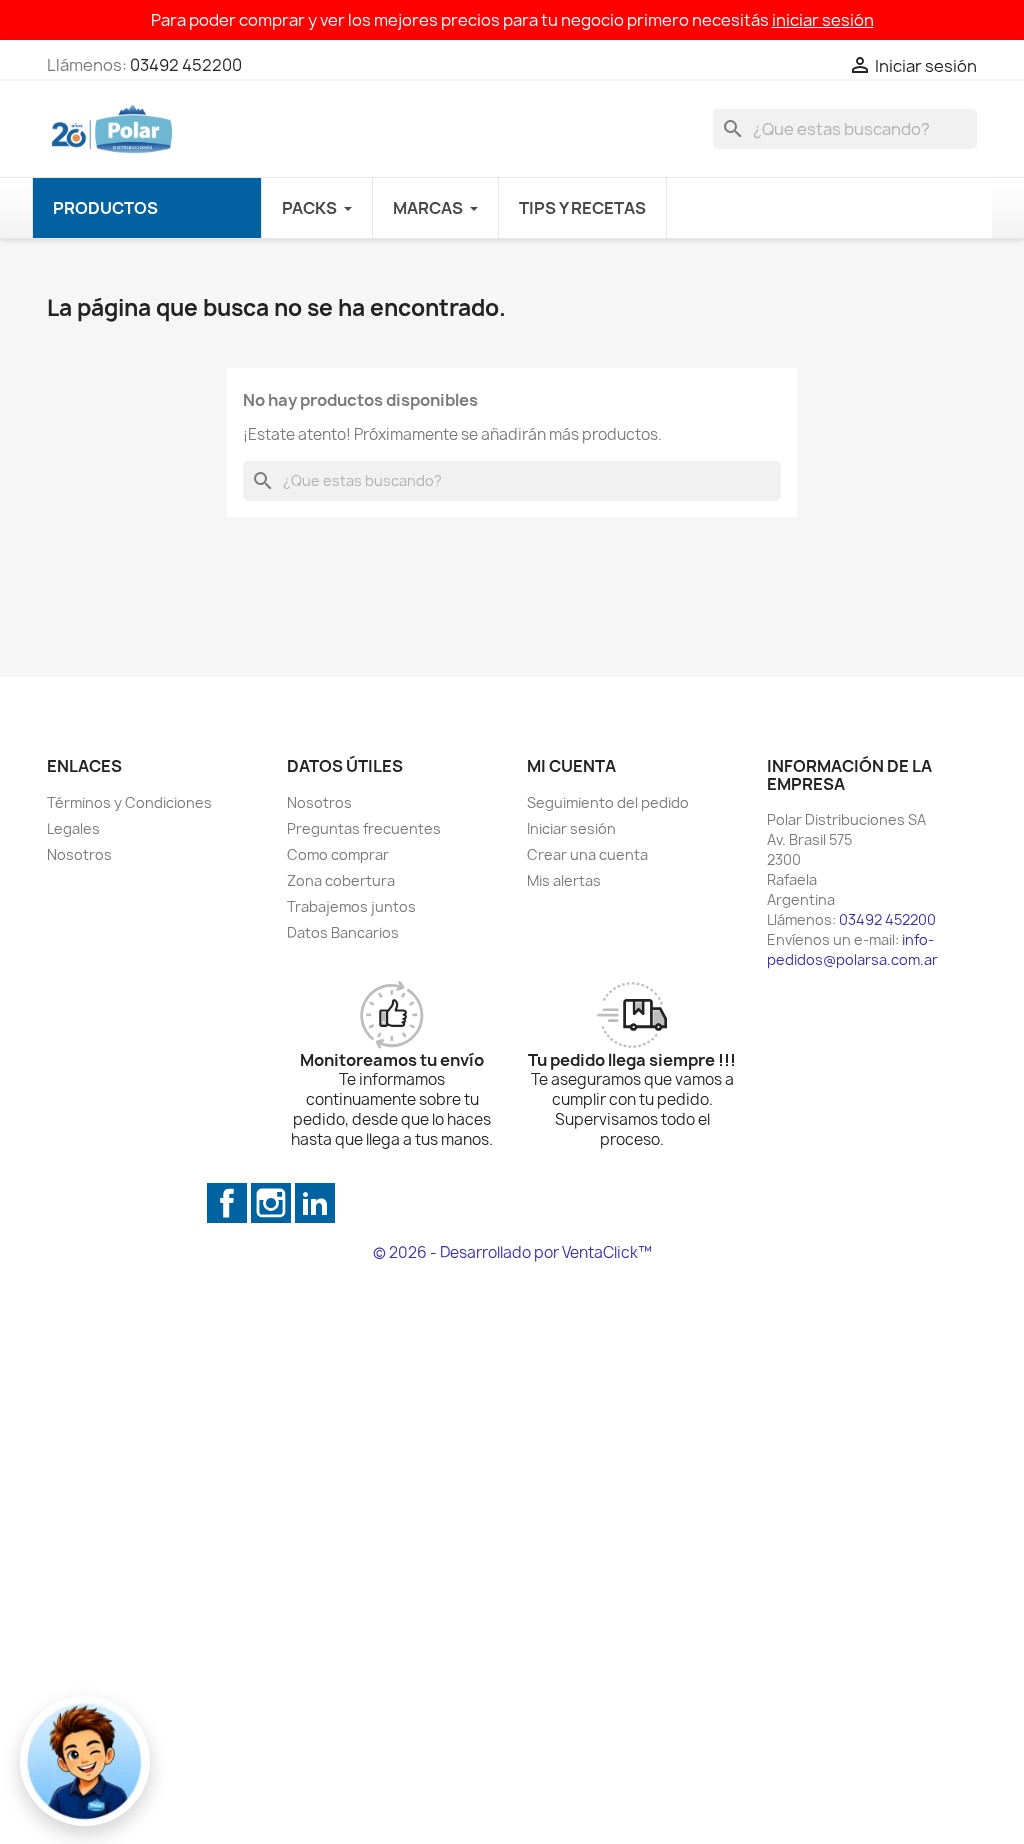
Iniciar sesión (571, 828)
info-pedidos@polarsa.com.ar (852, 949)
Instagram (271, 1203)
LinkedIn (315, 1203)
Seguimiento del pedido (608, 802)
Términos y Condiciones (129, 802)
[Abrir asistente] (85, 1761)
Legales (73, 828)
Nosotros (79, 854)
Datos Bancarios (343, 932)
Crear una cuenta (587, 854)
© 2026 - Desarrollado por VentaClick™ (512, 1252)
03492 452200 (186, 65)
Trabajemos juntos (351, 906)
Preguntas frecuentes (364, 828)
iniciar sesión (823, 20)
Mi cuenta (571, 766)
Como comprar (338, 854)
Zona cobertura (341, 880)
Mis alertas (564, 880)
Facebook (227, 1203)
